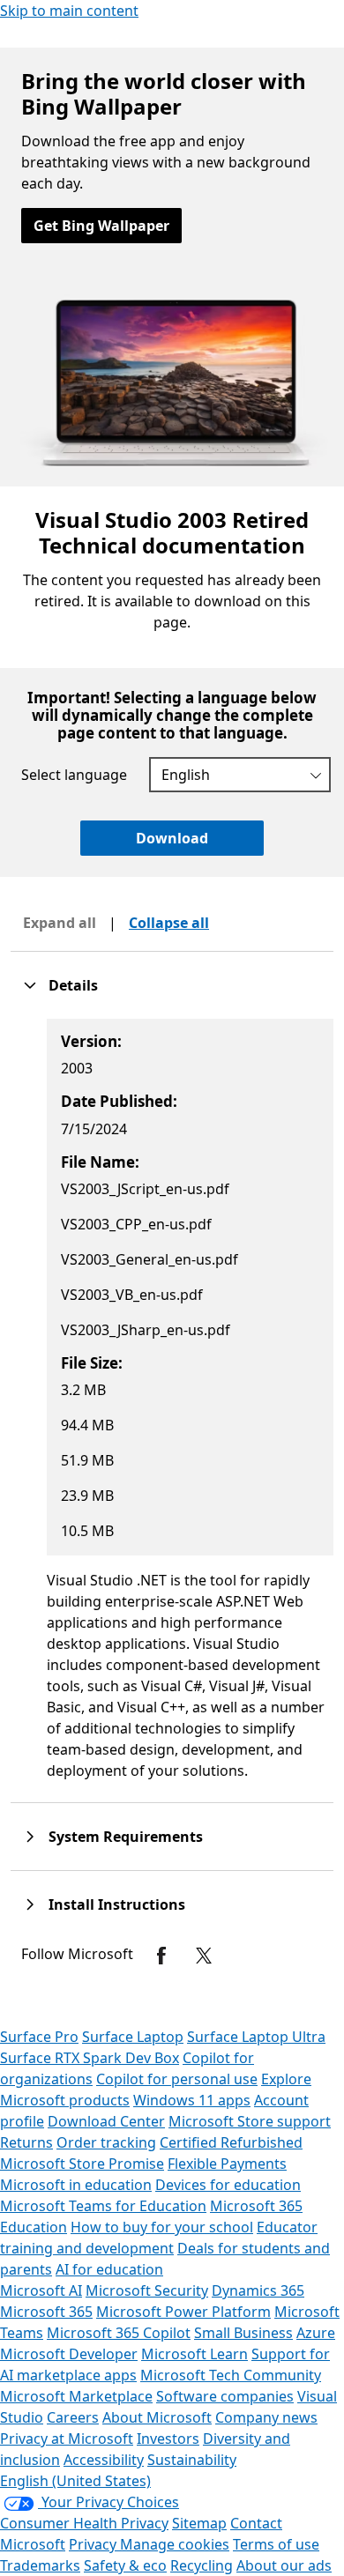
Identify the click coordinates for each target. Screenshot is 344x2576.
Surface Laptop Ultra (256, 2037)
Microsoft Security (147, 2290)
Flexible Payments (227, 2164)
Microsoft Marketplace (76, 2396)
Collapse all (169, 923)
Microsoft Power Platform (183, 2312)
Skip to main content (69, 11)
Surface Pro (39, 2037)
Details (73, 985)
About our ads (284, 2565)
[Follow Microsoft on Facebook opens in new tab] (161, 1956)
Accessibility (104, 2460)
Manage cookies (175, 2544)
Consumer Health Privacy (84, 2523)
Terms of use (276, 2544)
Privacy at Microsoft (67, 2439)
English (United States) (75, 2481)
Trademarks (40, 2565)
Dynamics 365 (258, 2290)
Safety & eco (125, 2565)
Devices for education (228, 2185)
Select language (74, 775)
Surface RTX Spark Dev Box (90, 2058)
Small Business (243, 2333)
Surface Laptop (133, 2037)
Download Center (106, 2121)
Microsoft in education (76, 2185)
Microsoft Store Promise (82, 2164)
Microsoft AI (41, 2290)
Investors (168, 2439)
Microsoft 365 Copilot (119, 2333)
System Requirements (126, 1837)
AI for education (109, 2269)
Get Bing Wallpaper (101, 226)
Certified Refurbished (231, 2142)
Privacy (94, 2544)
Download (172, 838)
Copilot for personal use (177, 2079)
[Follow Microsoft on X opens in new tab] (204, 1956)
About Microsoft (157, 2417)
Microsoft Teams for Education (103, 2206)
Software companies (225, 2396)
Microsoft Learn (194, 2354)
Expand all (60, 923)
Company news (266, 2417)
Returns (26, 2142)
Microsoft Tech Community (231, 2375)
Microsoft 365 (46, 2312)
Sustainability (192, 2460)
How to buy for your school (162, 2227)
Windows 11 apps (192, 2100)
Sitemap (199, 2523)
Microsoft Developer (69, 2354)
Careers (73, 2417)
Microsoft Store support (250, 2121)
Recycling (202, 2565)
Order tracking (106, 2142)
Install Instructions (117, 1904)
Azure (316, 2333)
